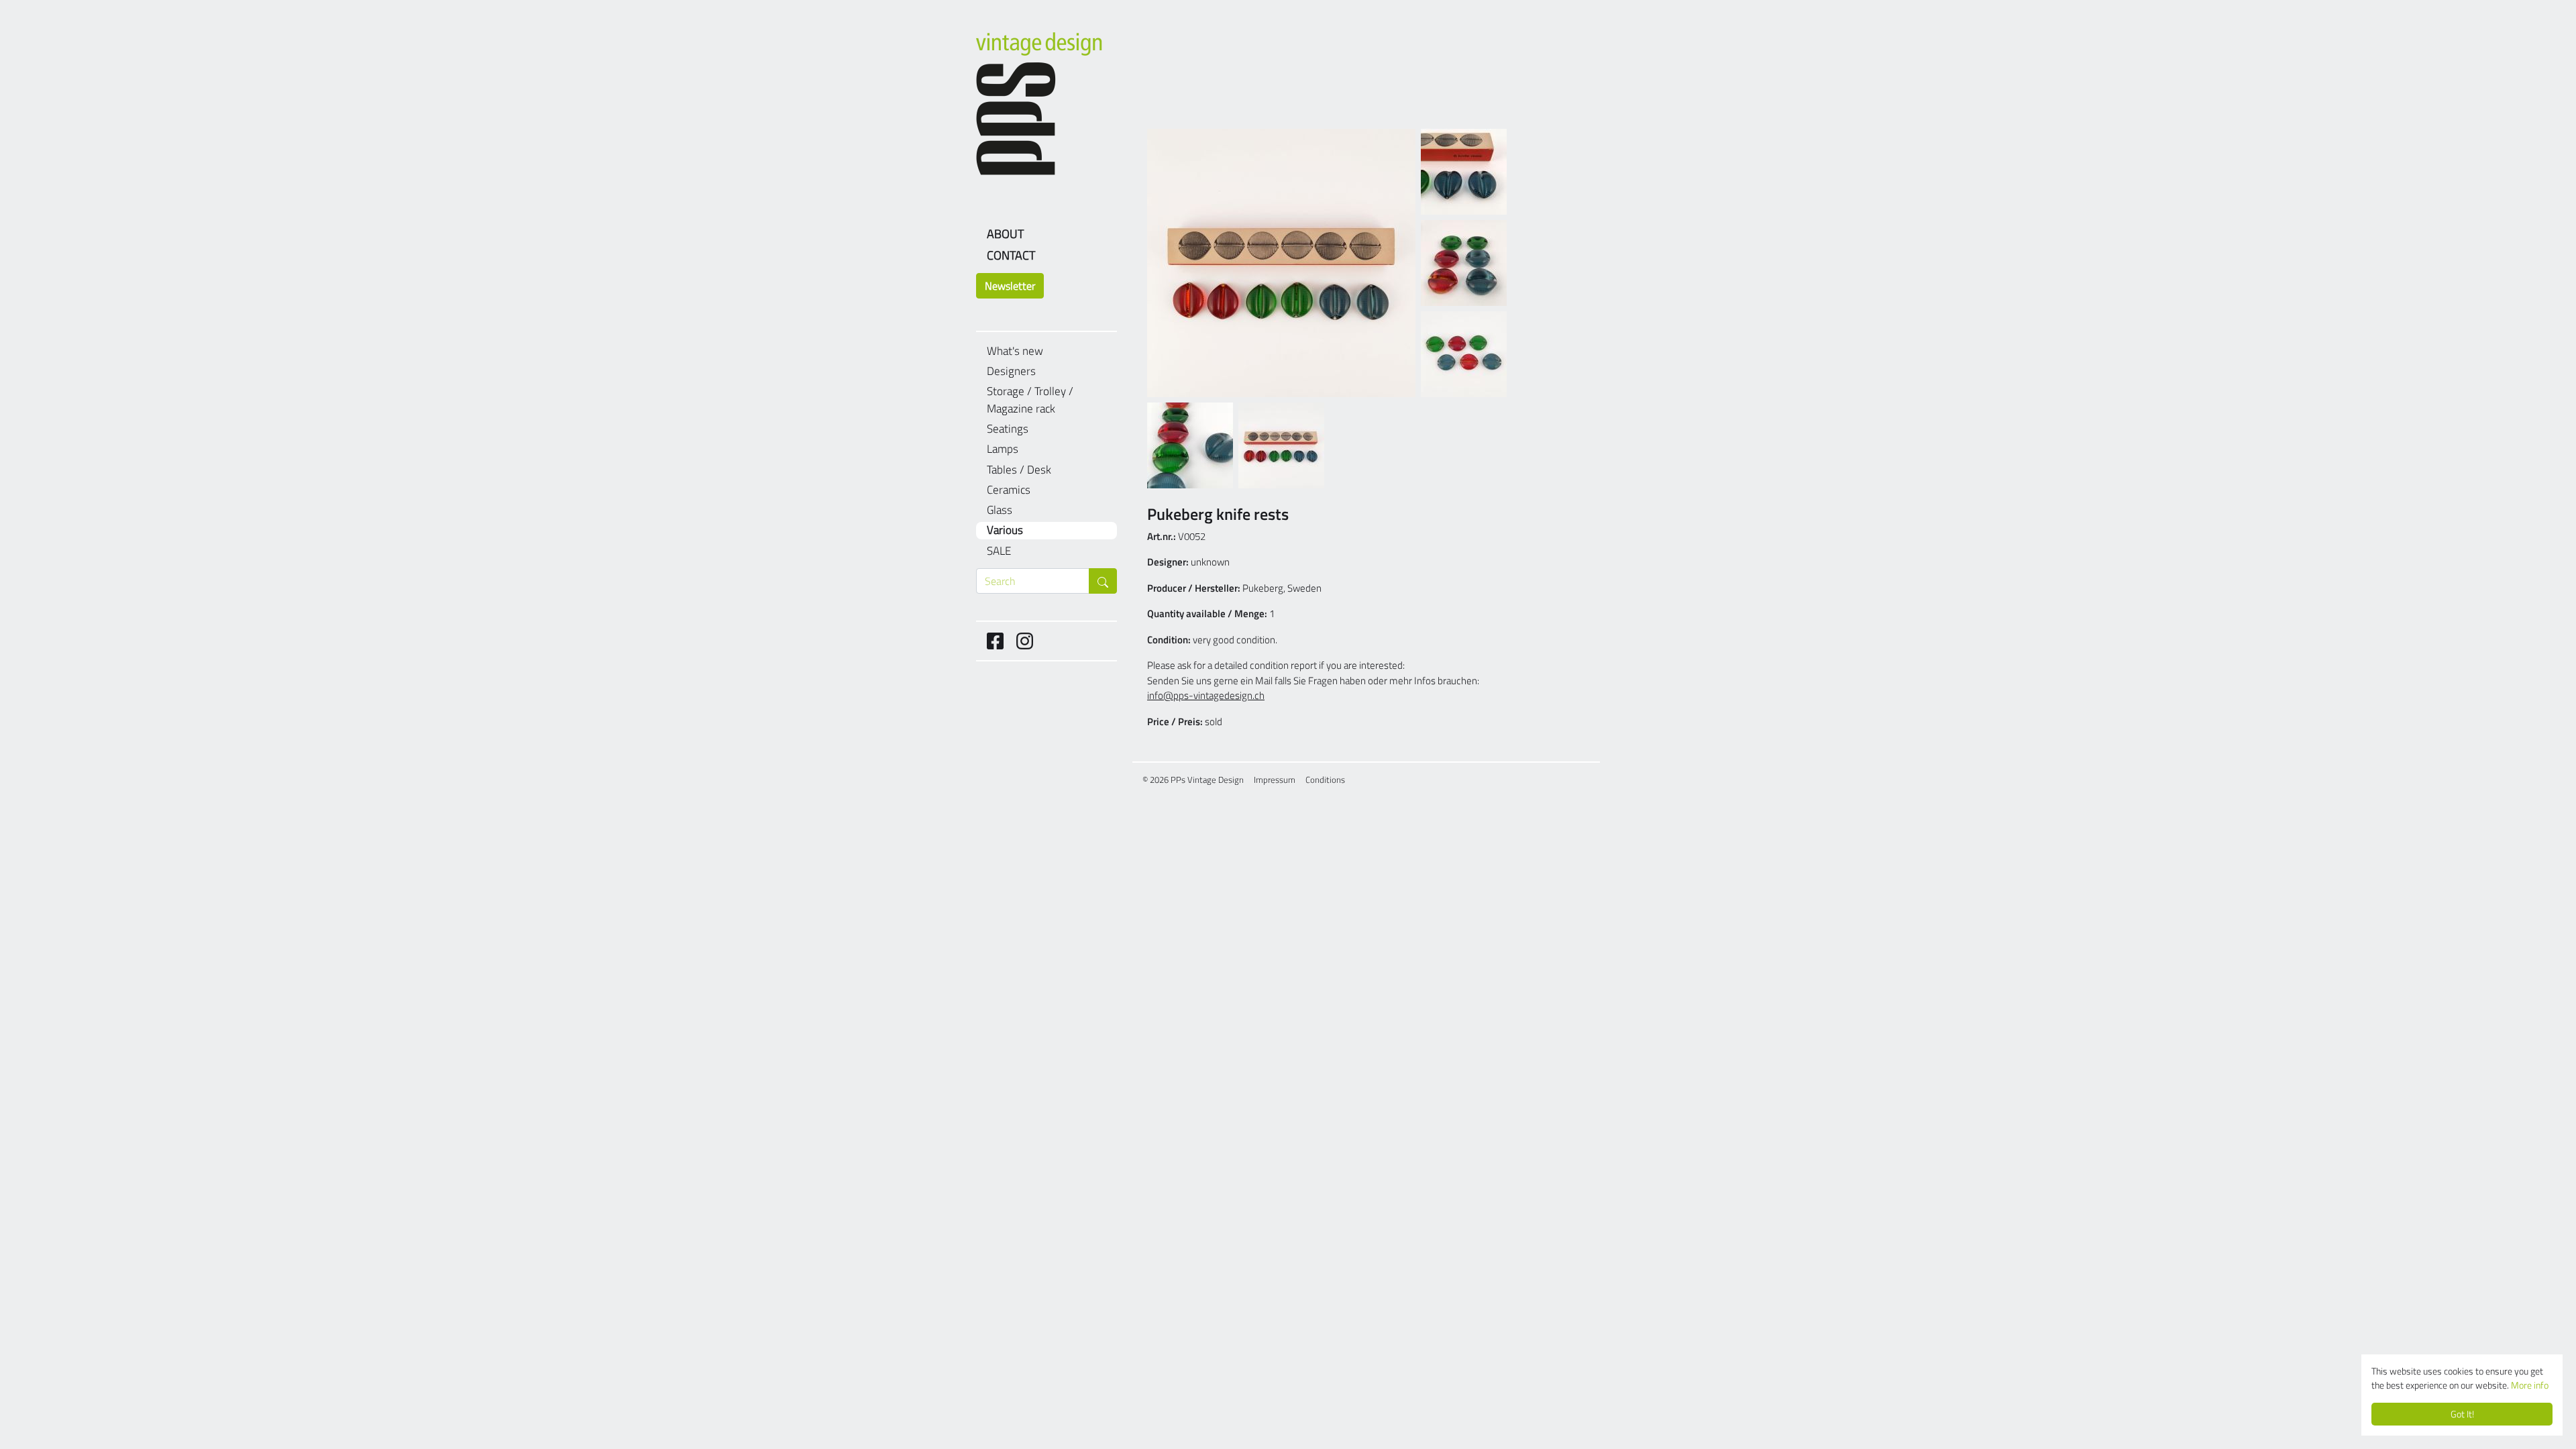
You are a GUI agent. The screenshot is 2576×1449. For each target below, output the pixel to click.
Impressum (1275, 780)
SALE (999, 551)
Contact (1011, 255)
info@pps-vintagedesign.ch (1206, 695)
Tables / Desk (1019, 470)
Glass (1000, 510)
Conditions (1325, 780)
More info (2530, 1385)
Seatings (1008, 429)
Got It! (2462, 1414)
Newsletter (1010, 286)
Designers (1011, 371)
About (1005, 234)
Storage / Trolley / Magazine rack (1030, 400)
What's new (1015, 351)
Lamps (1003, 449)
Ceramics (1009, 490)
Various (1005, 530)
